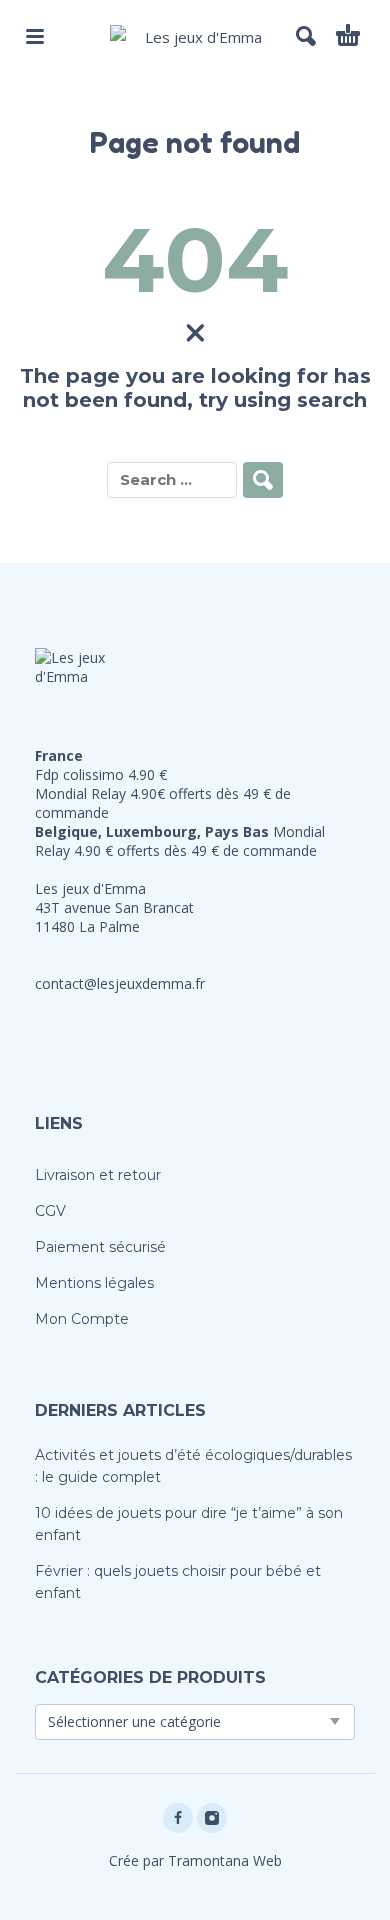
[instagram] (212, 1818)
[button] (35, 36)
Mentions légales (94, 1283)
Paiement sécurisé (100, 1247)
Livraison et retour (98, 1175)
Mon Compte (82, 1319)
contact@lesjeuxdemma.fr (120, 983)
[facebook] (178, 1818)
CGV (50, 1211)
